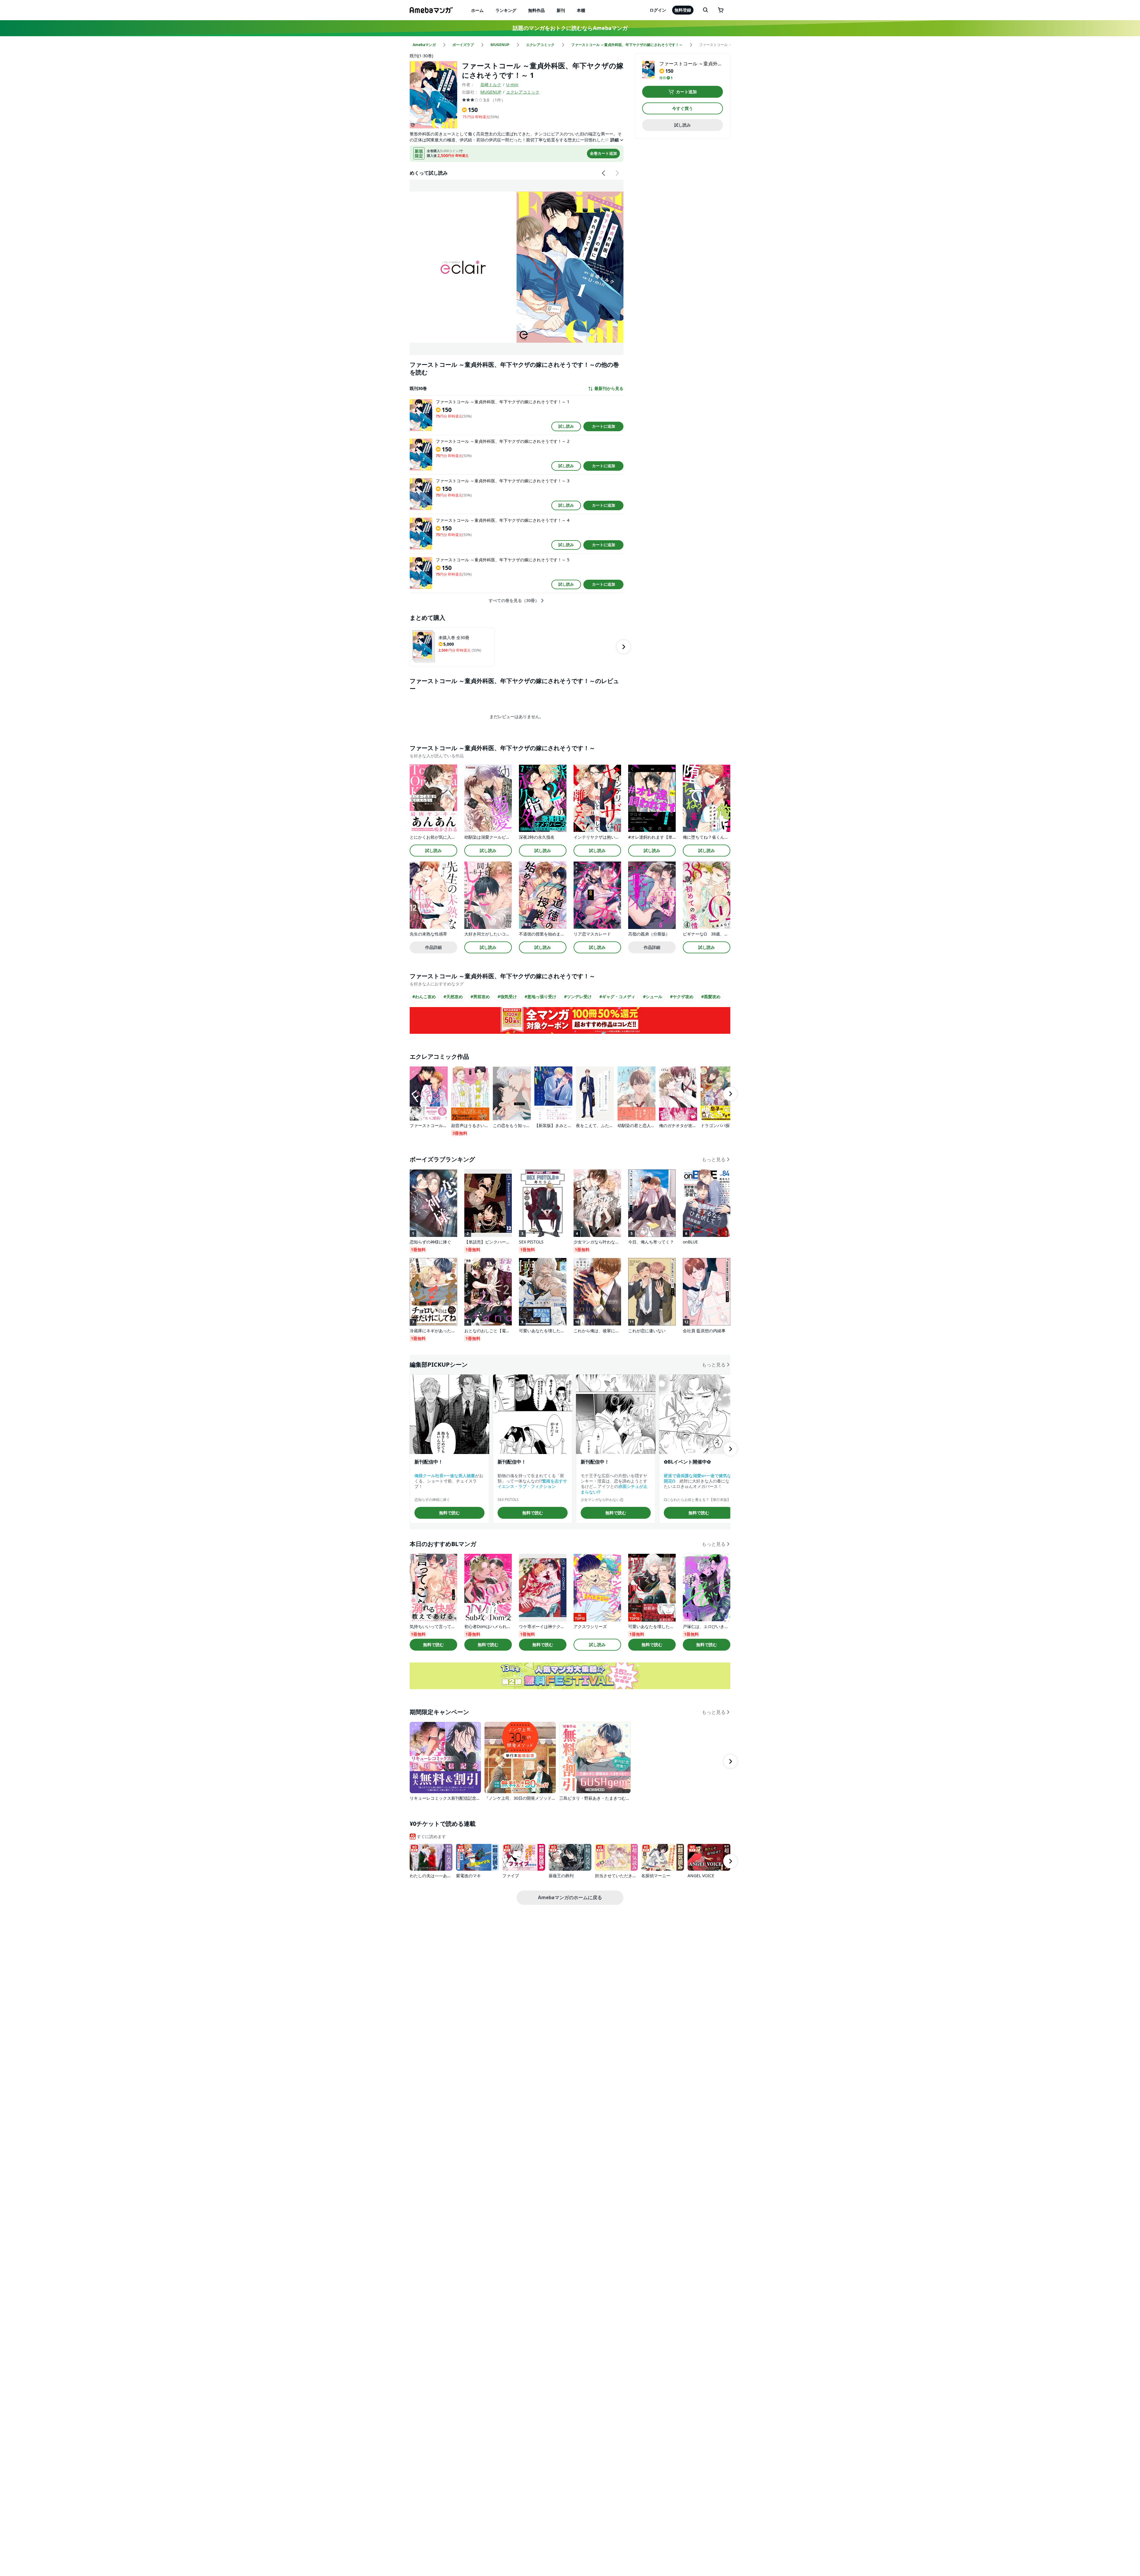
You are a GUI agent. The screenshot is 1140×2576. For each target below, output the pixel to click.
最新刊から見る (609, 388)
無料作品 (536, 10)
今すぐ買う (683, 108)
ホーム (477, 10)
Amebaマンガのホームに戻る (570, 1897)
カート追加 (686, 92)
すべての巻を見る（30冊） (514, 600)
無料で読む (449, 1513)
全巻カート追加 (603, 153)
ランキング (506, 10)
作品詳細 (433, 947)
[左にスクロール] (604, 173)
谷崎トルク (491, 84)
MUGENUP (491, 92)
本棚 (581, 10)
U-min (512, 84)
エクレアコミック (523, 92)
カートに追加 (604, 426)
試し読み (566, 426)
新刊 (561, 10)
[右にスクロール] (617, 173)
